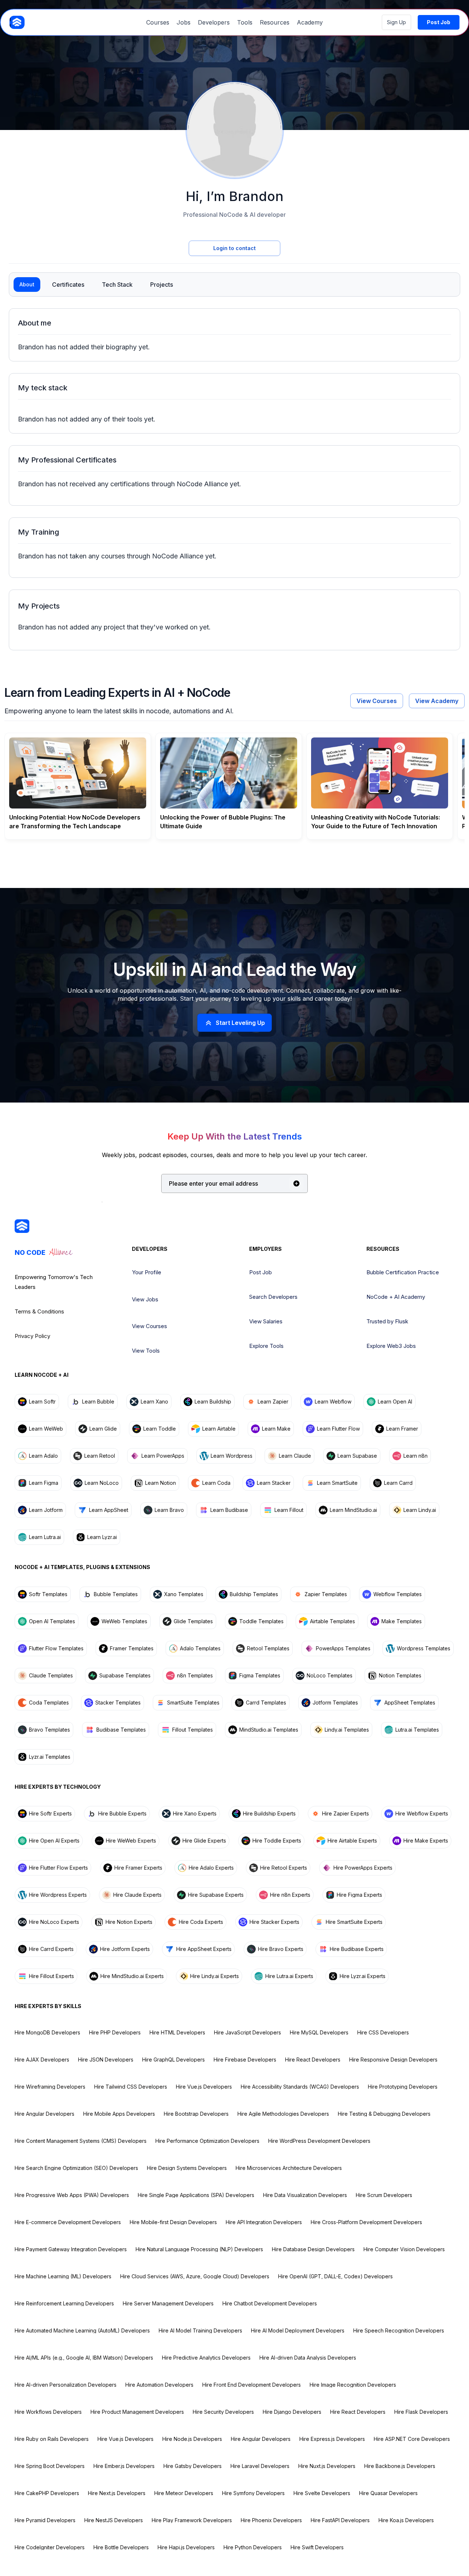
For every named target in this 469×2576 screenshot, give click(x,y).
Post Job (261, 1272)
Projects (162, 285)
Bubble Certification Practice (403, 1272)
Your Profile (147, 1272)
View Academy (437, 701)
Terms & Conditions (39, 1311)
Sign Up (396, 22)
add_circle (296, 1183)
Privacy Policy (32, 1336)
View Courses (377, 701)
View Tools (146, 1351)
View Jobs (145, 1299)
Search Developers (273, 1297)
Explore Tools (266, 1346)
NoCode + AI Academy (396, 1297)
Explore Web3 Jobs (391, 1346)
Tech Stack (117, 285)
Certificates (68, 285)
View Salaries (266, 1321)
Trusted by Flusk (387, 1321)
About (27, 284)
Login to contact (234, 248)
